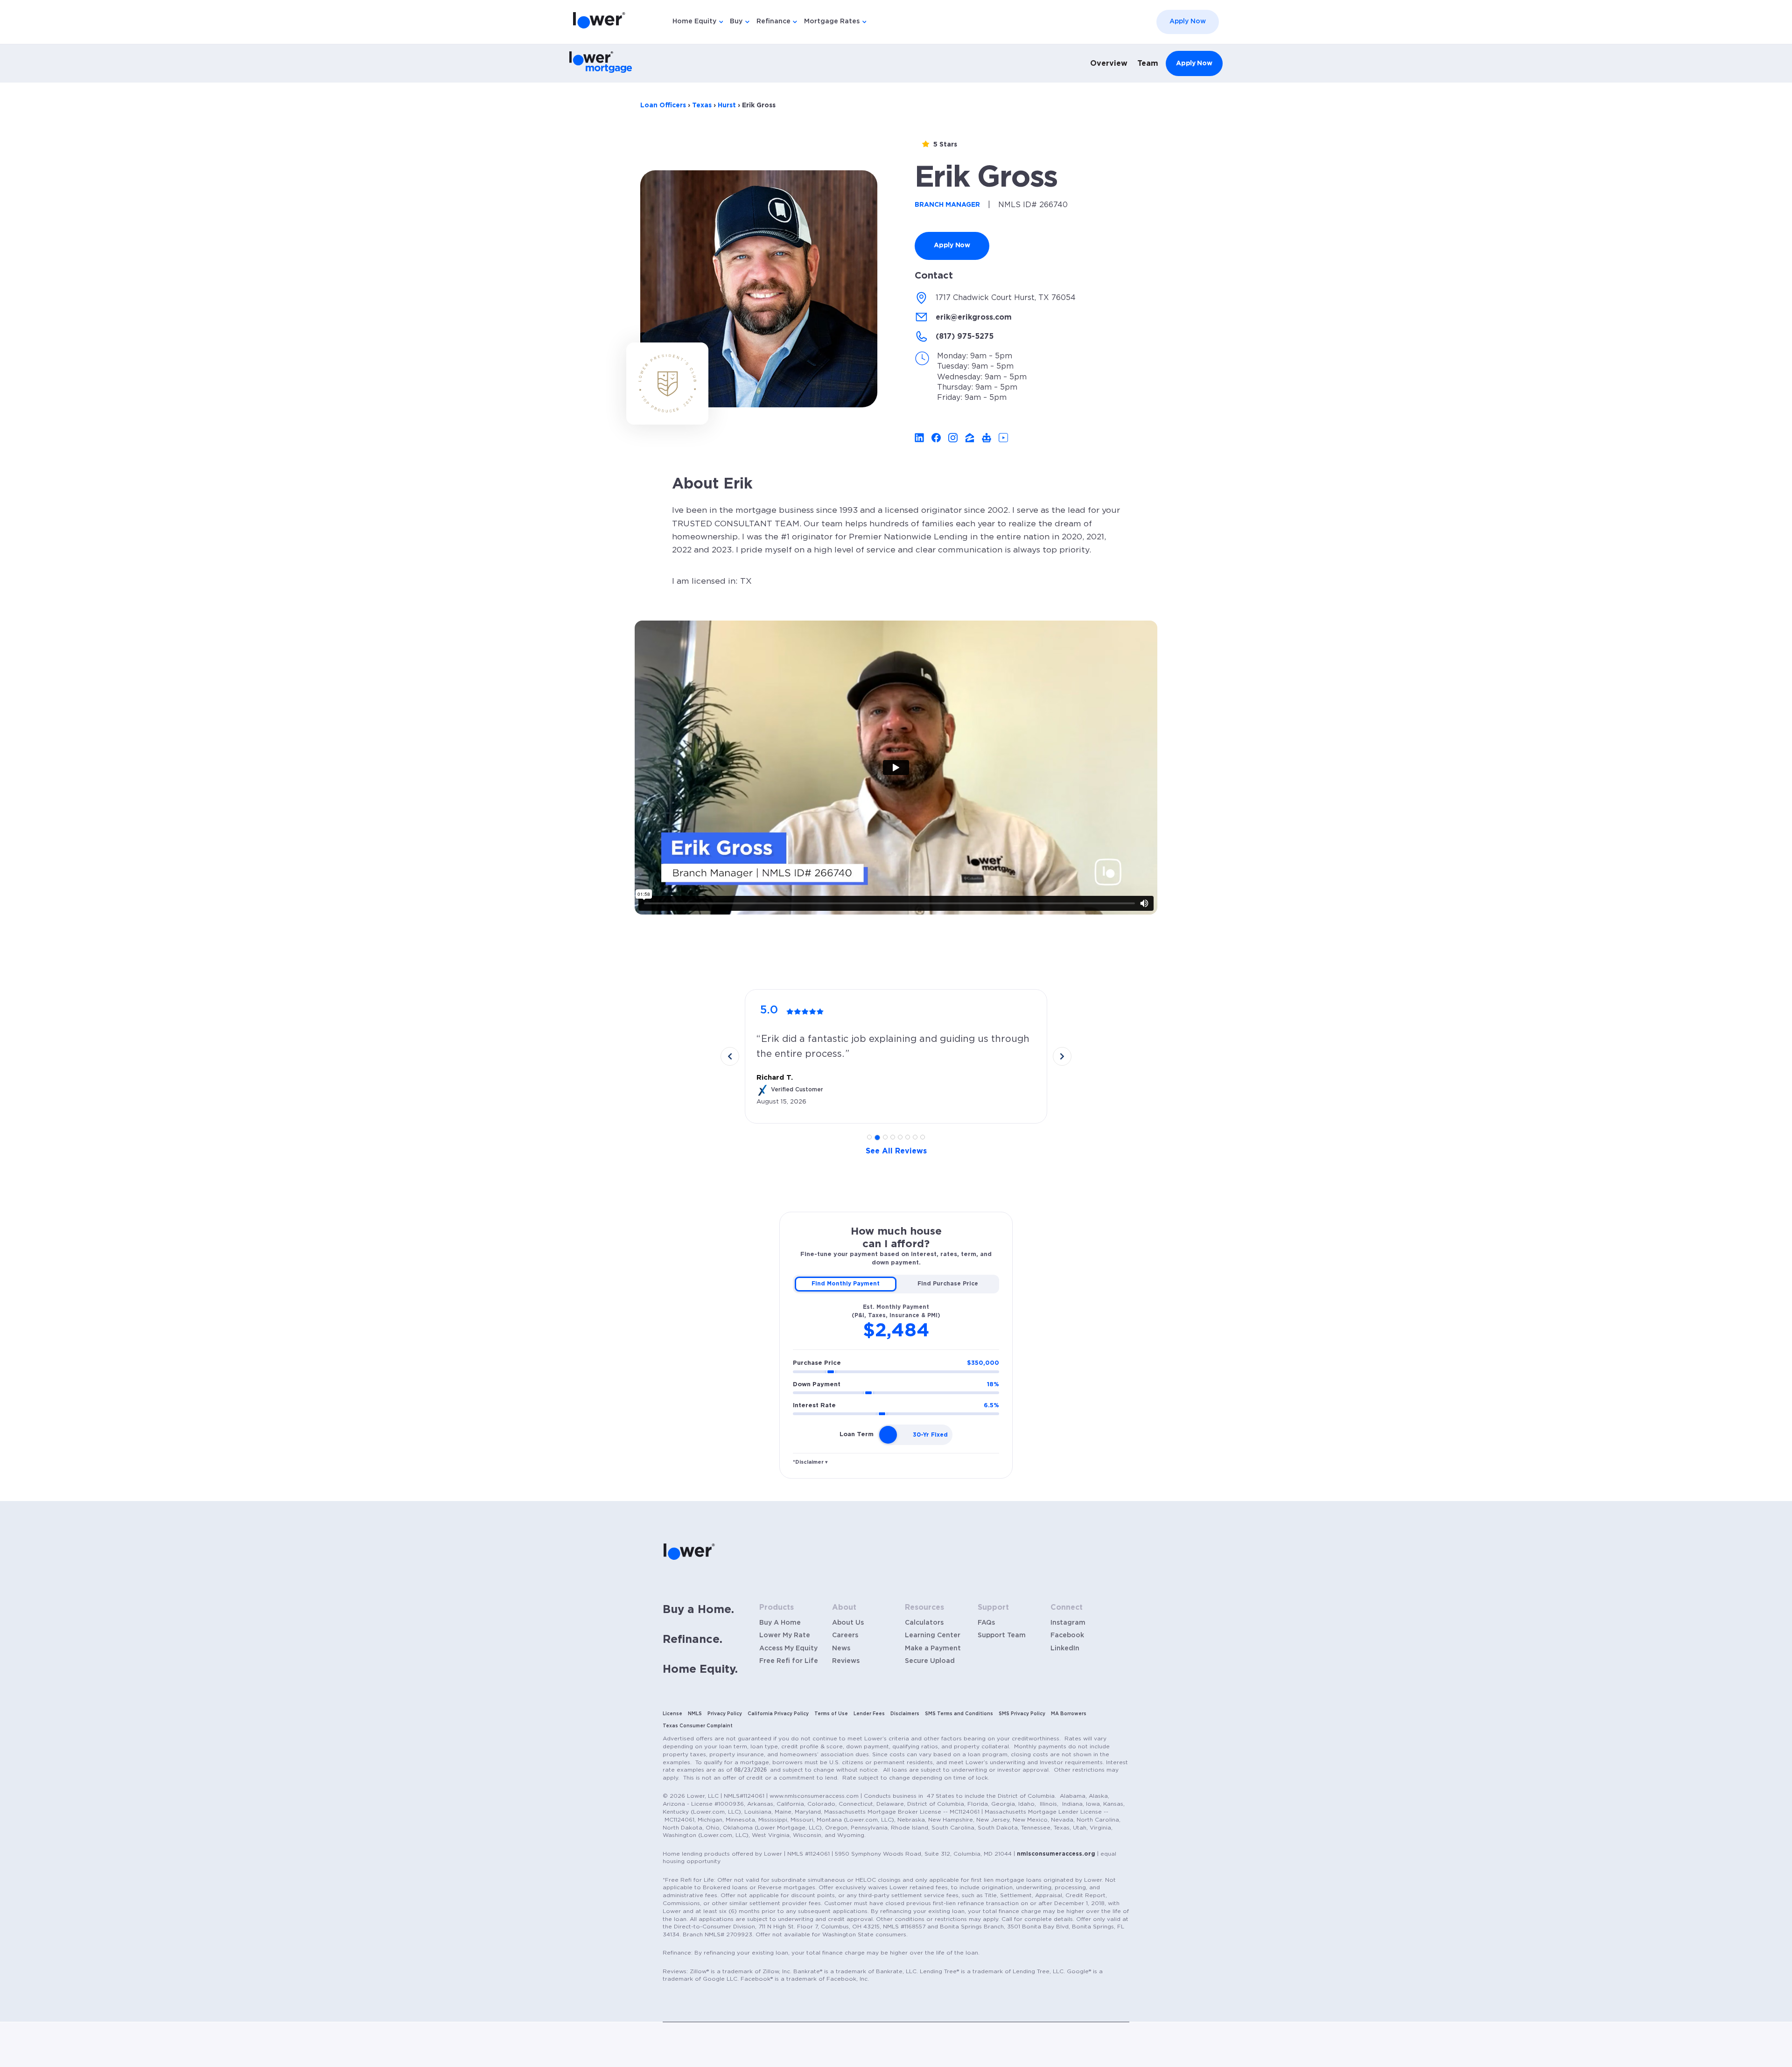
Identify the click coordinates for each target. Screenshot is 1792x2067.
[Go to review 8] (923, 1137)
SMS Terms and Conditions (959, 1714)
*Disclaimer (810, 1462)
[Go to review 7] (915, 1137)
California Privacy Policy (778, 1714)
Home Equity (694, 21)
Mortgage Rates (832, 21)
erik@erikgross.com (974, 317)
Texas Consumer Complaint (698, 1726)
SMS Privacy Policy (1022, 1714)
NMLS (695, 1714)
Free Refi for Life (789, 1661)
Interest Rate (896, 1406)
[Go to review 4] (893, 1137)
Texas (702, 105)
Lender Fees (869, 1714)
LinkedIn (1065, 1648)
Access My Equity (788, 1648)
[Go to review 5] (900, 1137)
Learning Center (933, 1635)
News (841, 1648)
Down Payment (896, 1385)
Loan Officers (663, 105)
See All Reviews (896, 1151)
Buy (736, 21)
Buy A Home (780, 1623)
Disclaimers (905, 1714)
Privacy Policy (725, 1714)
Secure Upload (930, 1661)
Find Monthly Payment (846, 1284)
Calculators (924, 1623)
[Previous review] (730, 1056)
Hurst (727, 105)
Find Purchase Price (948, 1284)
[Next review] (1062, 1056)
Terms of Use (831, 1714)
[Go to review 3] (885, 1137)
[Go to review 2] (877, 1138)
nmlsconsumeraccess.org (1056, 1854)
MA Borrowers (1069, 1714)
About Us (848, 1623)
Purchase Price (896, 1363)
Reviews (846, 1661)
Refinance (773, 21)
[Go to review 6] (908, 1137)
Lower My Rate (785, 1635)
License (672, 1714)
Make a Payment (933, 1648)
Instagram (1068, 1623)
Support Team (1002, 1635)
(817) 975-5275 (965, 336)
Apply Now (1188, 21)
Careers (845, 1635)
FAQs (986, 1623)
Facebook (1067, 1635)
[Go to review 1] (869, 1137)
